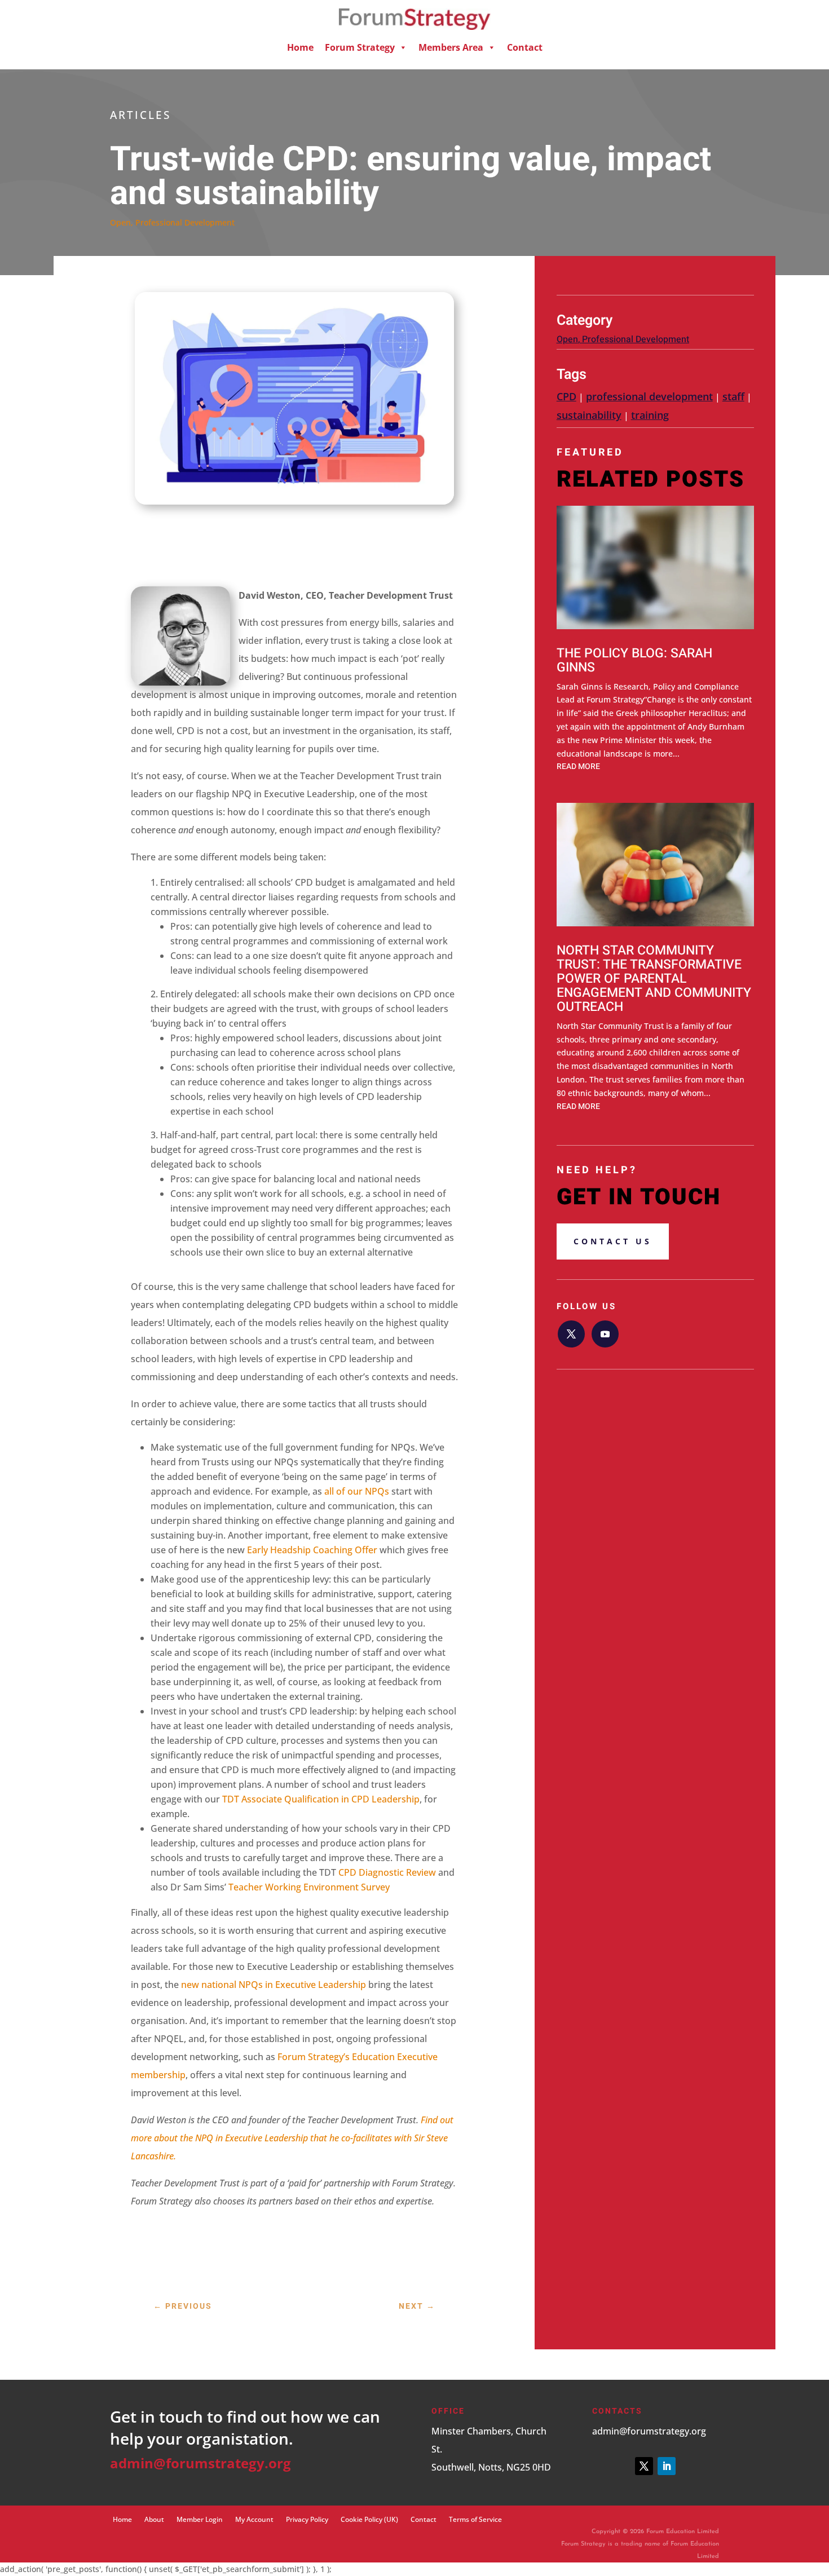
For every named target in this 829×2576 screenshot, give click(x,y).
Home (300, 47)
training (650, 415)
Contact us (613, 1241)
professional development (649, 396)
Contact (525, 47)
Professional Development (185, 222)
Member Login (200, 2519)
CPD (566, 396)
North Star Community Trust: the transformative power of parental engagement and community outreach (654, 979)
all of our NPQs (357, 1491)
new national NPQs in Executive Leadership (274, 1985)
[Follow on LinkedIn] (667, 2466)
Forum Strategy (360, 47)
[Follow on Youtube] (605, 1334)
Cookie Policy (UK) (369, 2519)
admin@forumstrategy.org (200, 2463)
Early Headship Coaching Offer (312, 1550)
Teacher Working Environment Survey (309, 1887)
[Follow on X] (571, 1334)
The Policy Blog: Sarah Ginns (634, 660)
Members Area (451, 47)
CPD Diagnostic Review (387, 1872)
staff (733, 396)
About (154, 2519)
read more (578, 766)
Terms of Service (475, 2519)
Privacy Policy (307, 2519)
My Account (254, 2519)
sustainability (589, 415)
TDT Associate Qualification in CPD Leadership (321, 1799)
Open (120, 222)
